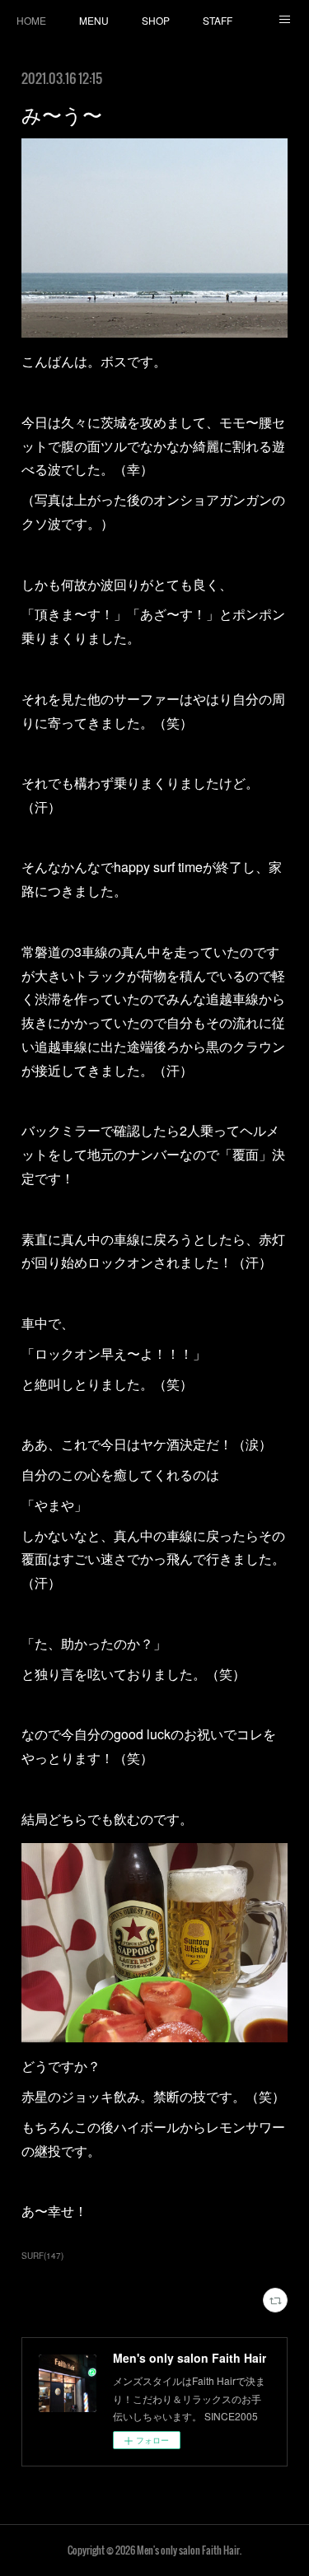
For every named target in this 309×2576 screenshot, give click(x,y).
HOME (31, 20)
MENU (94, 20)
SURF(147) (42, 2256)
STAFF (218, 20)
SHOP (156, 20)
